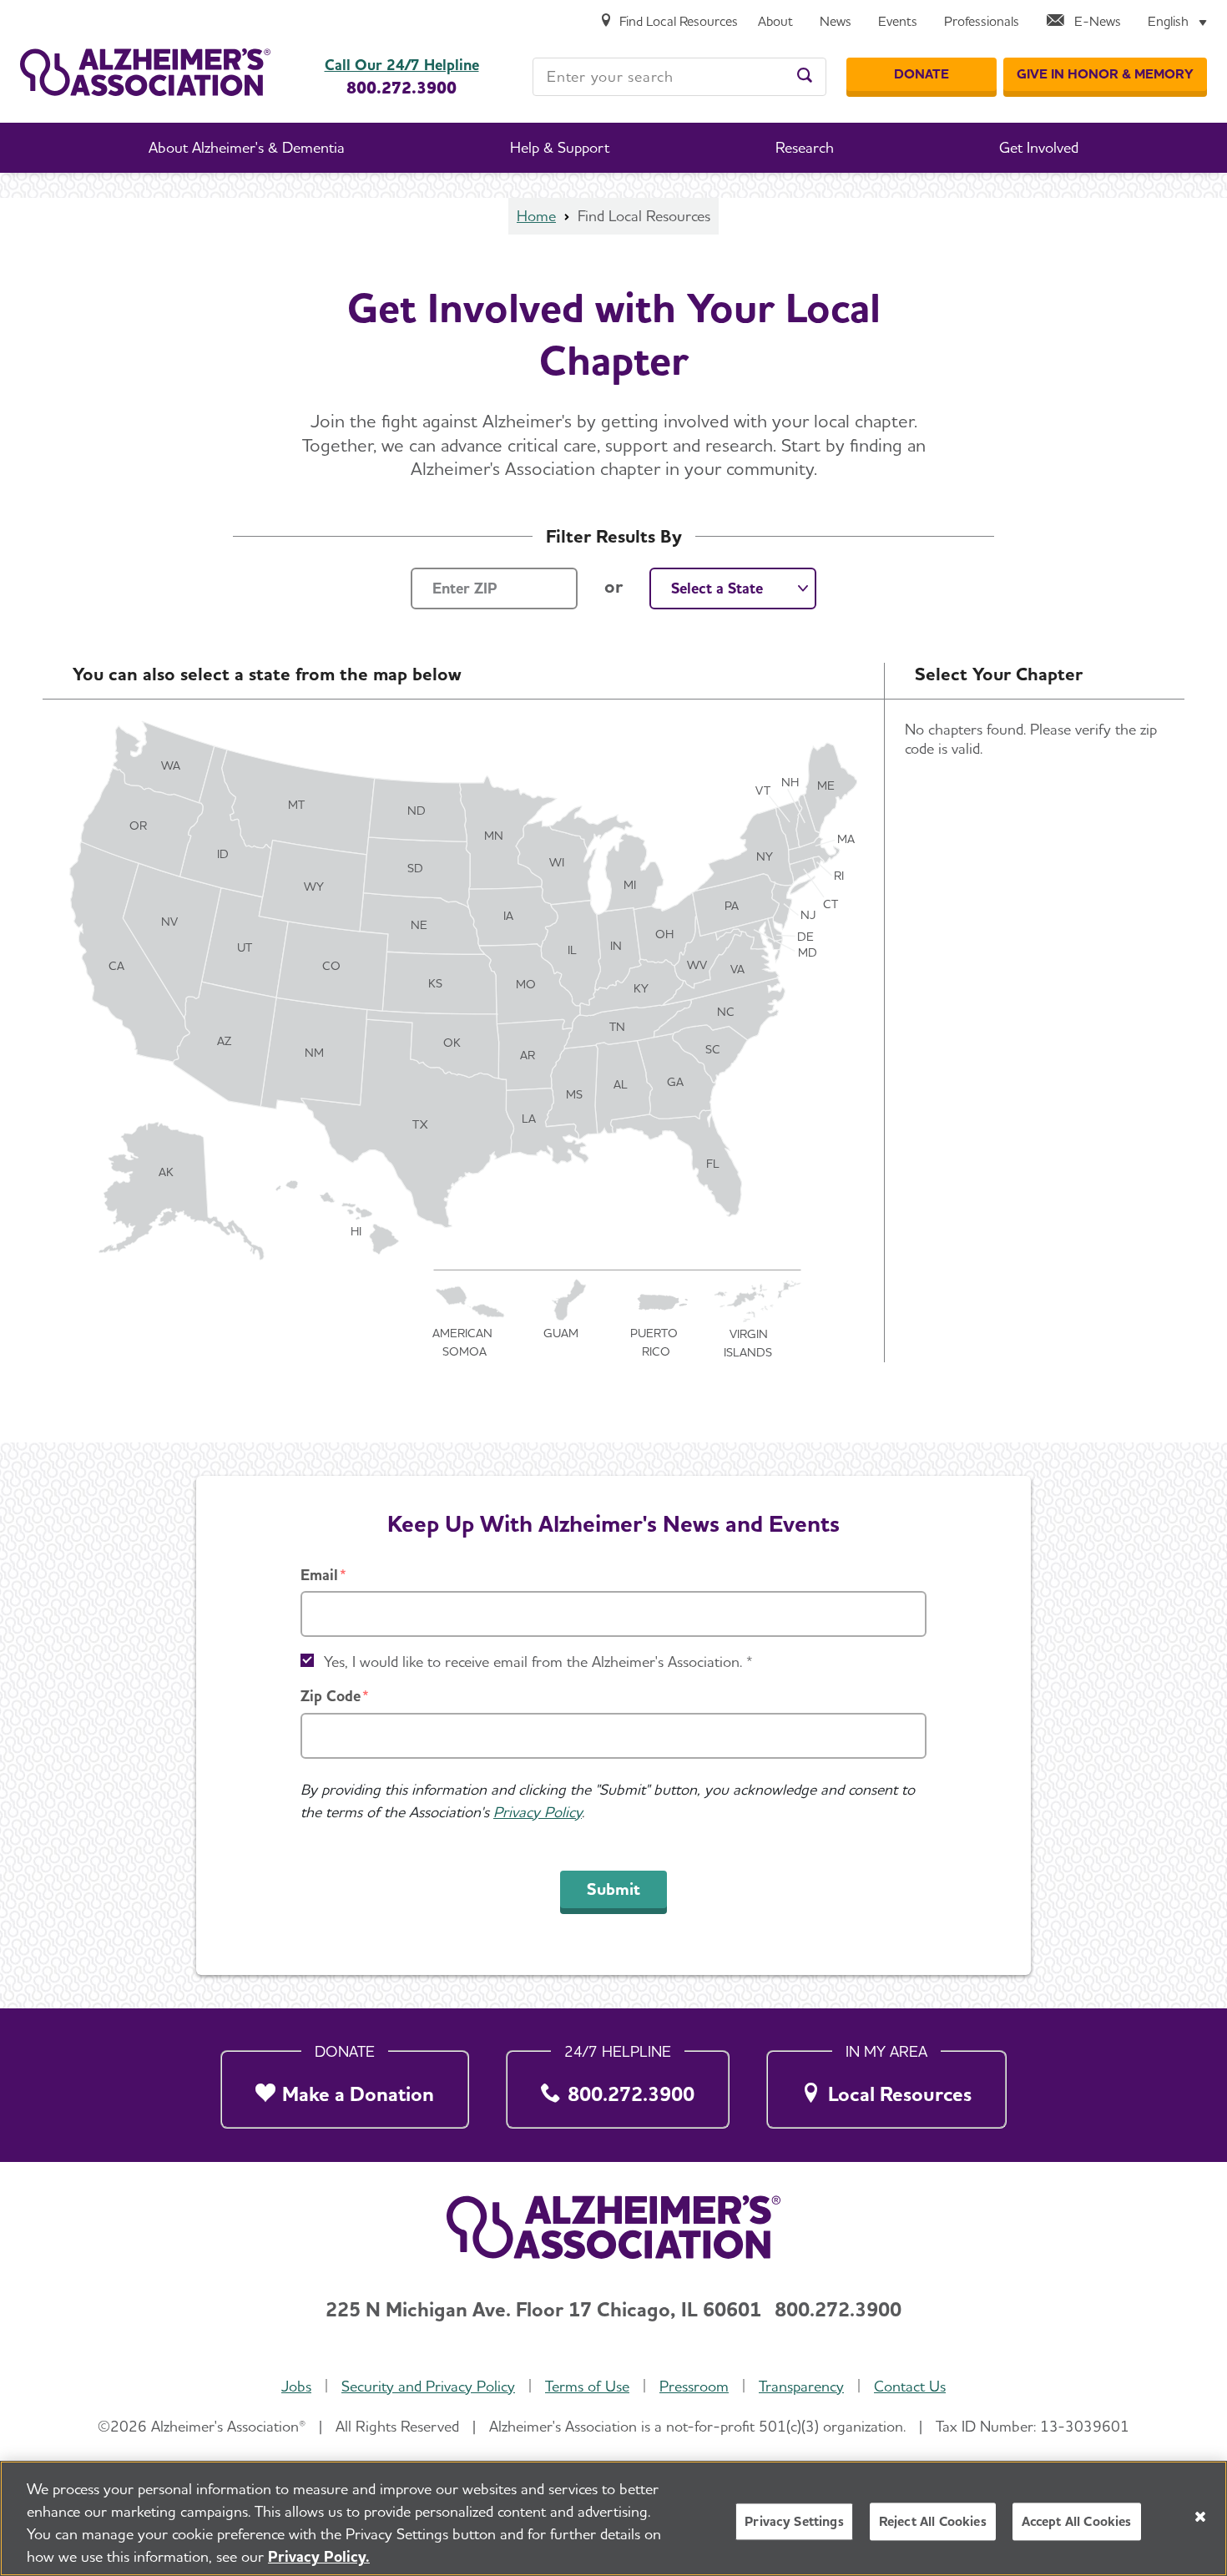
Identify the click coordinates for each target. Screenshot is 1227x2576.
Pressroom (694, 2386)
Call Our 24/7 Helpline (402, 65)
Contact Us (910, 2386)
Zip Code (331, 1696)
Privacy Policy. (319, 2556)
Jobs (296, 2386)
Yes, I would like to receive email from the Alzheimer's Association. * (538, 1662)
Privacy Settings (794, 2521)
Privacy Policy (538, 1812)
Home (536, 216)
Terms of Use (587, 2386)
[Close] (1200, 2517)
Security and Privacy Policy (428, 2386)
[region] (613, 2518)
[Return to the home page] (145, 72)
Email (319, 1575)
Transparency (801, 2386)
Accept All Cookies (1077, 2521)
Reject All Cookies (933, 2521)
